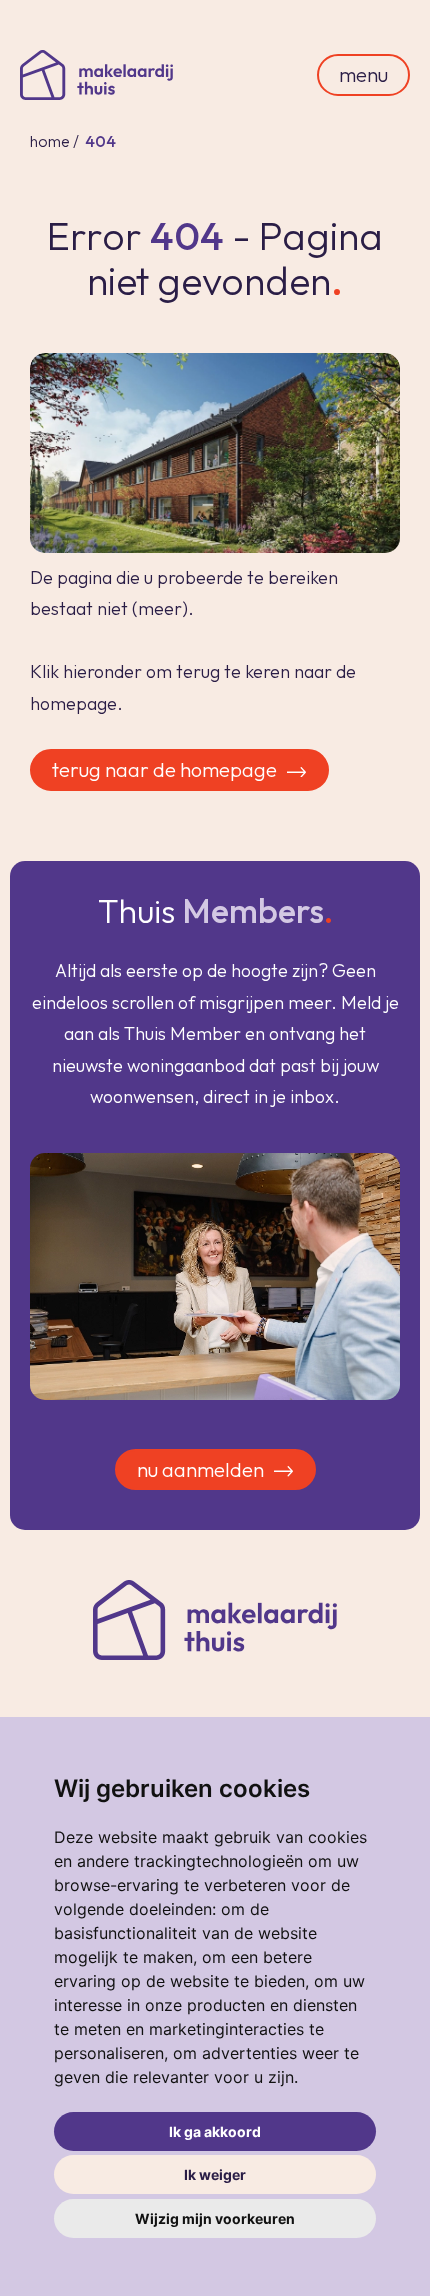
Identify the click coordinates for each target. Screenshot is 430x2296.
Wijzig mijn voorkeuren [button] (215, 2218)
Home (50, 141)
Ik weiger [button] (215, 2174)
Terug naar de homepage (164, 769)
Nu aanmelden (200, 1469)
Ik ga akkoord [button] (215, 2131)
